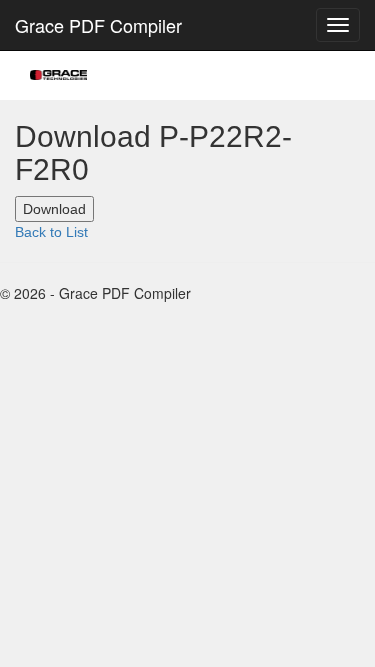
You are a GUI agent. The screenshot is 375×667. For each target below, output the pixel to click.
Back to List (51, 232)
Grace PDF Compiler (98, 25)
